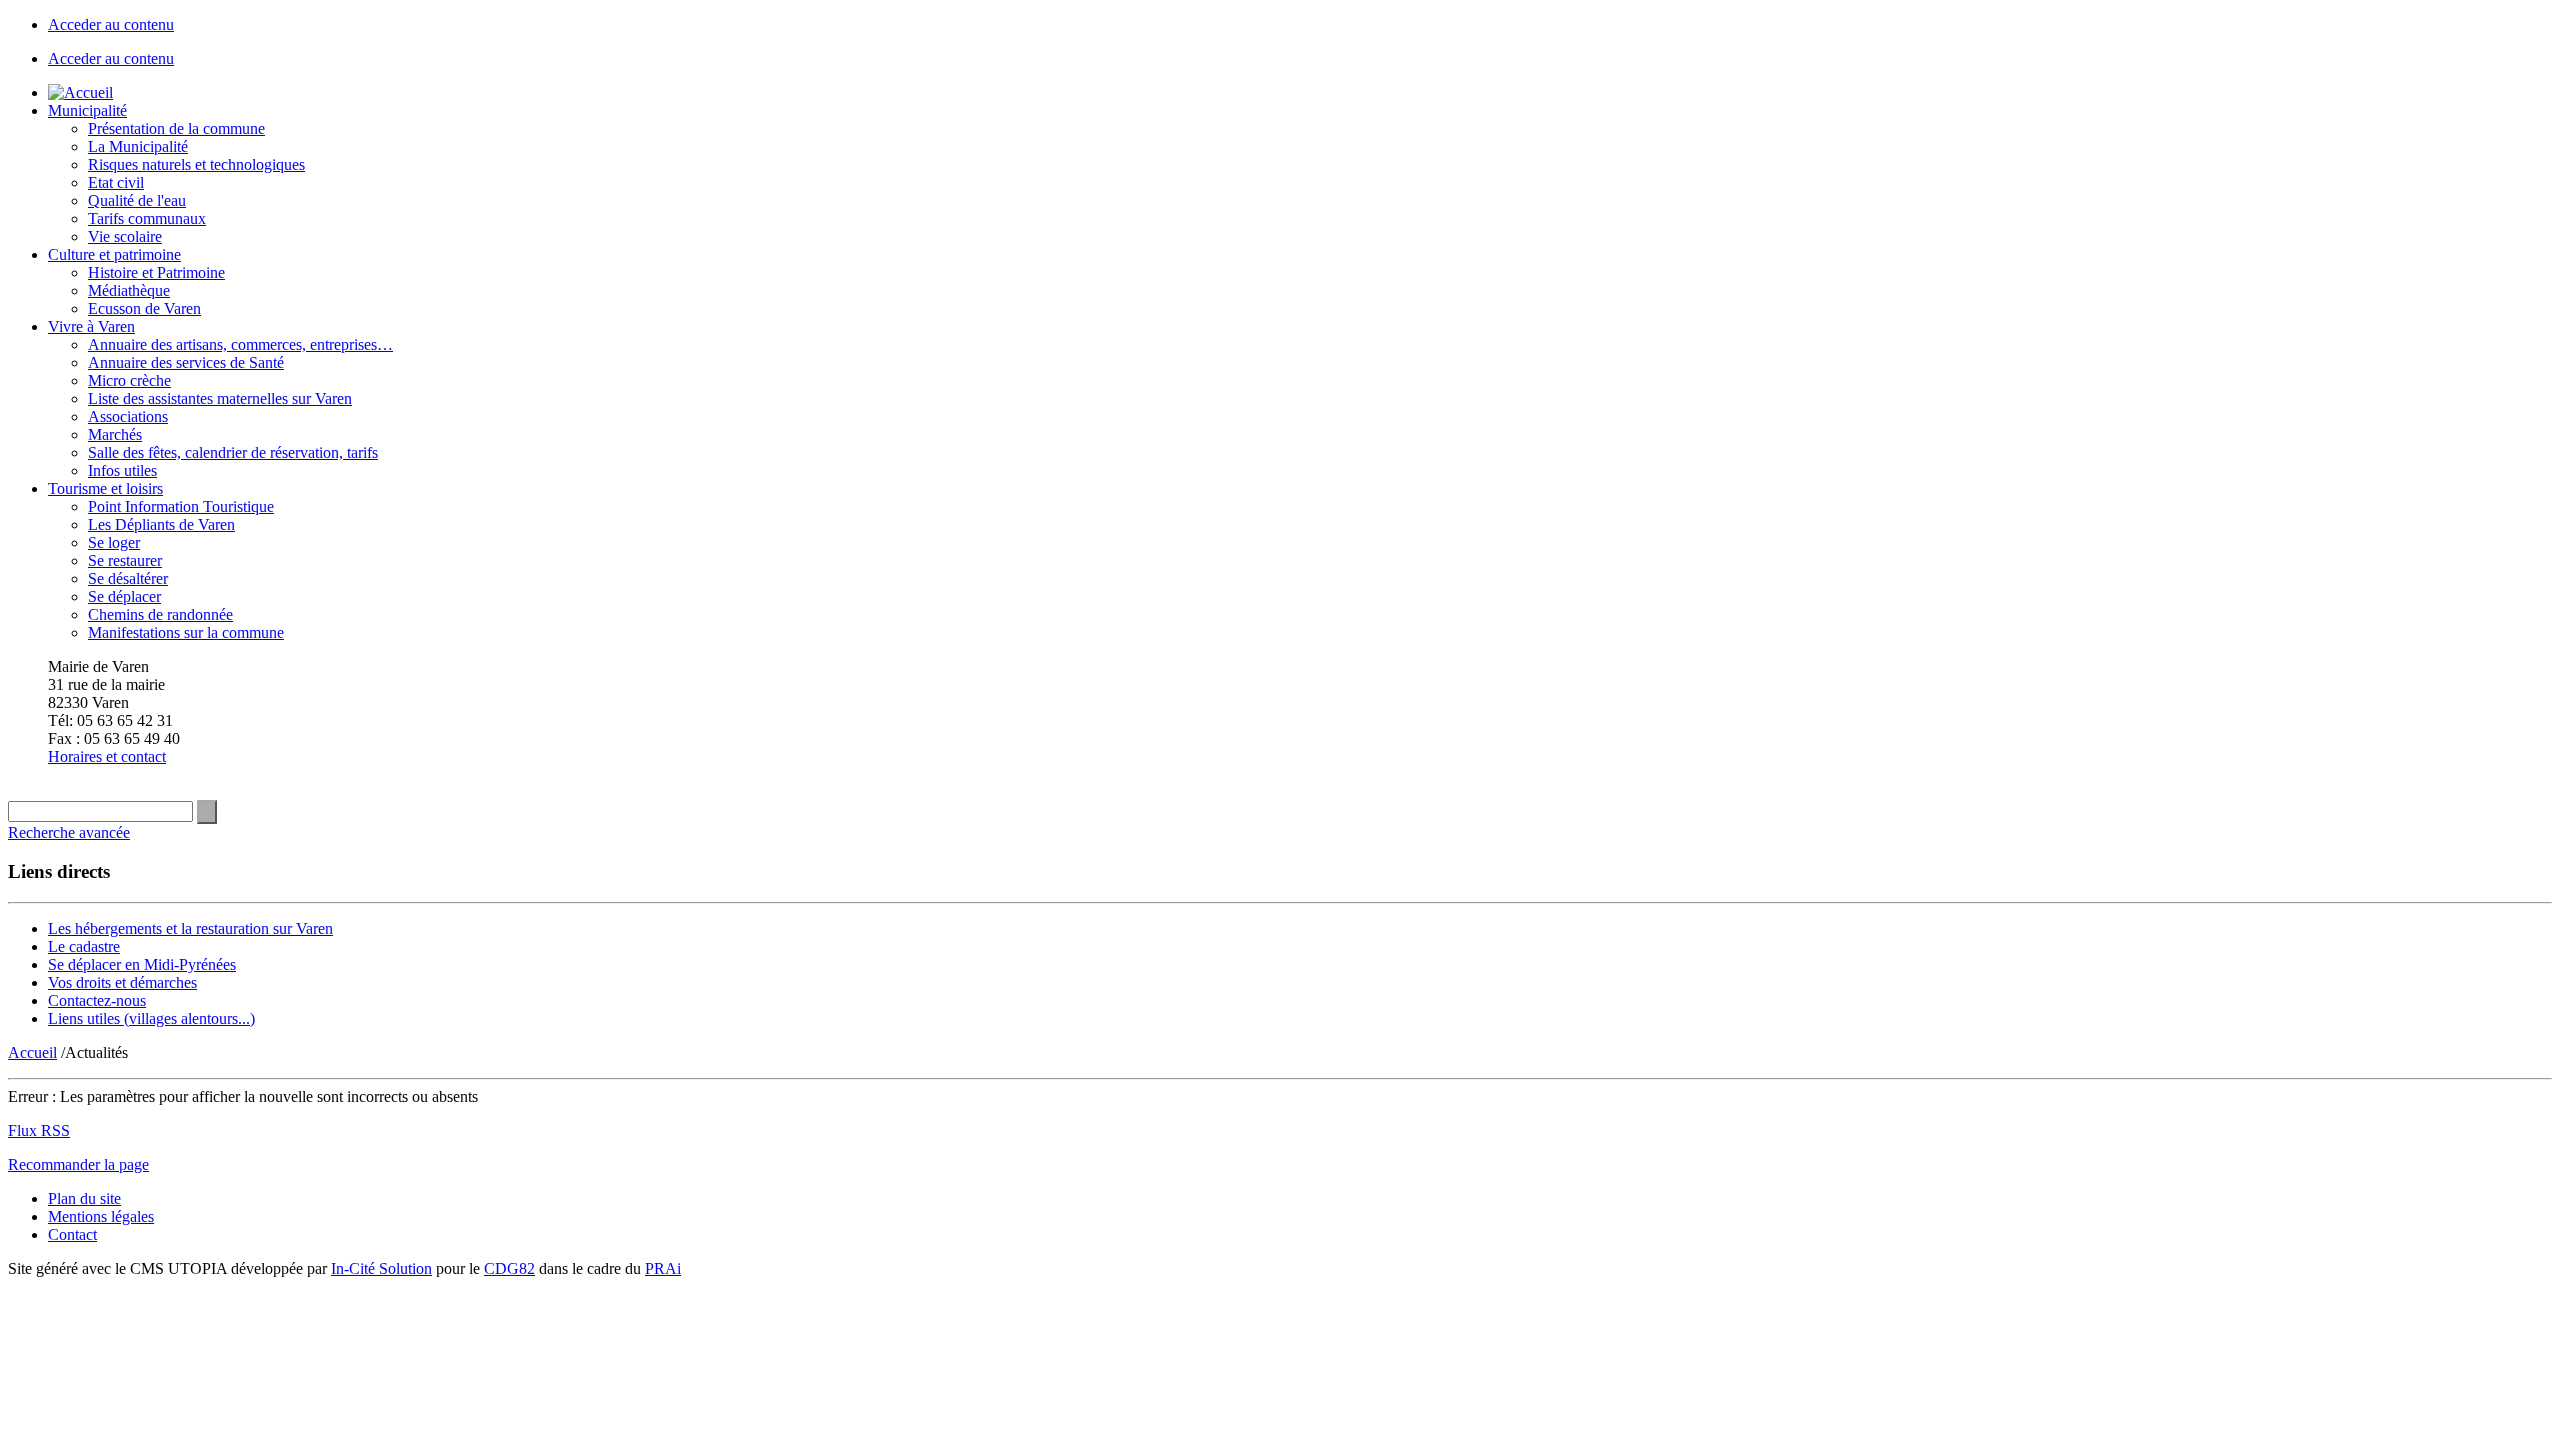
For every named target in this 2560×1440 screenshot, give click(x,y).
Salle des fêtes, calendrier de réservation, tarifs (233, 452)
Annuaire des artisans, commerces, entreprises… (240, 344)
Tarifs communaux (147, 218)
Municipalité (87, 110)
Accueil (32, 1052)
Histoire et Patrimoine (156, 272)
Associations (128, 416)
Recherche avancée (69, 832)
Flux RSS (39, 1130)
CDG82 (509, 1268)
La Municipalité (138, 146)
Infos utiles (122, 470)
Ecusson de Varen (144, 308)
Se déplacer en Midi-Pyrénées (142, 964)
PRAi (663, 1268)
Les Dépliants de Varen (161, 524)
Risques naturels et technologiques (196, 164)
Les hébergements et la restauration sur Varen (190, 928)
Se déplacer (124, 596)
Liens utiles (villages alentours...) (151, 1018)
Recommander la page (78, 1164)
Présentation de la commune (176, 128)
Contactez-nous (97, 1000)
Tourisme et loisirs (105, 488)
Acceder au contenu (111, 24)
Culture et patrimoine (114, 254)
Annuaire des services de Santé (186, 362)
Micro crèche (129, 380)
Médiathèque (129, 290)
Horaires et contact (107, 756)
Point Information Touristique (181, 506)
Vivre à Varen (91, 326)
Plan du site (84, 1198)
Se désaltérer (128, 578)
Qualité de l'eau (137, 200)
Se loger (114, 542)
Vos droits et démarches (122, 982)
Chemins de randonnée (160, 614)
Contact (72, 1234)
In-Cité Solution (381, 1268)
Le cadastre (84, 946)
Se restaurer (125, 560)
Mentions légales (101, 1216)
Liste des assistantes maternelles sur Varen (220, 398)
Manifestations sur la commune (186, 632)
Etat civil (116, 182)
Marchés (115, 434)
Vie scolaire (125, 236)
